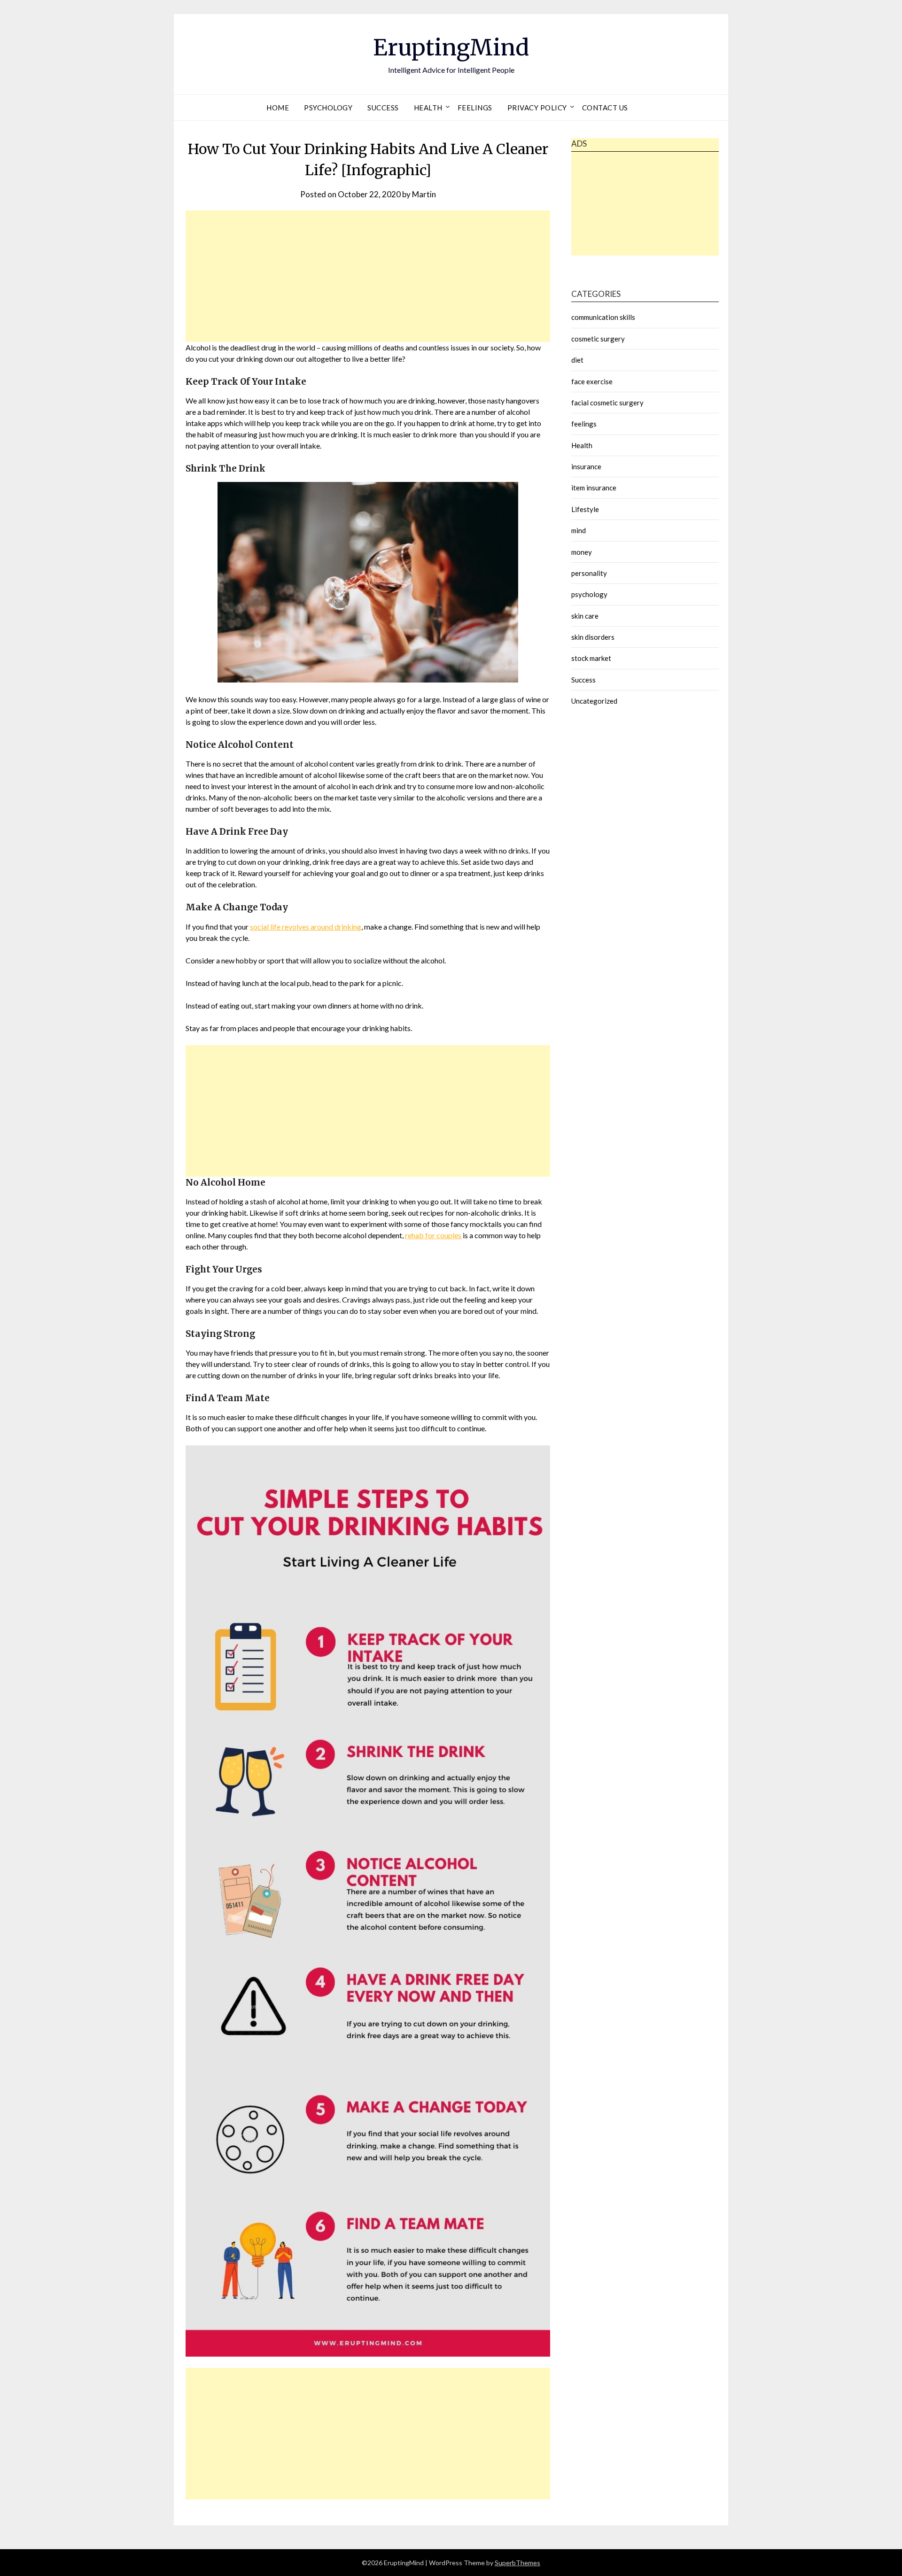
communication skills (603, 317)
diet (577, 360)
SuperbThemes (517, 2563)
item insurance (594, 488)
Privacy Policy (537, 108)
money (582, 552)
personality (589, 573)
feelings (475, 108)
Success (383, 108)
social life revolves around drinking (306, 927)
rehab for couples (433, 1235)
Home (278, 108)
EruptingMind (451, 47)
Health (428, 108)
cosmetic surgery (598, 339)
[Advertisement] (368, 276)
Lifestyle (585, 509)
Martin (424, 194)
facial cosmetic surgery (607, 403)
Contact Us (605, 108)
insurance (586, 466)
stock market (591, 658)
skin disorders (593, 637)
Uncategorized (594, 701)
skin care (585, 616)
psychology (328, 108)
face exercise (592, 381)
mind (579, 530)
